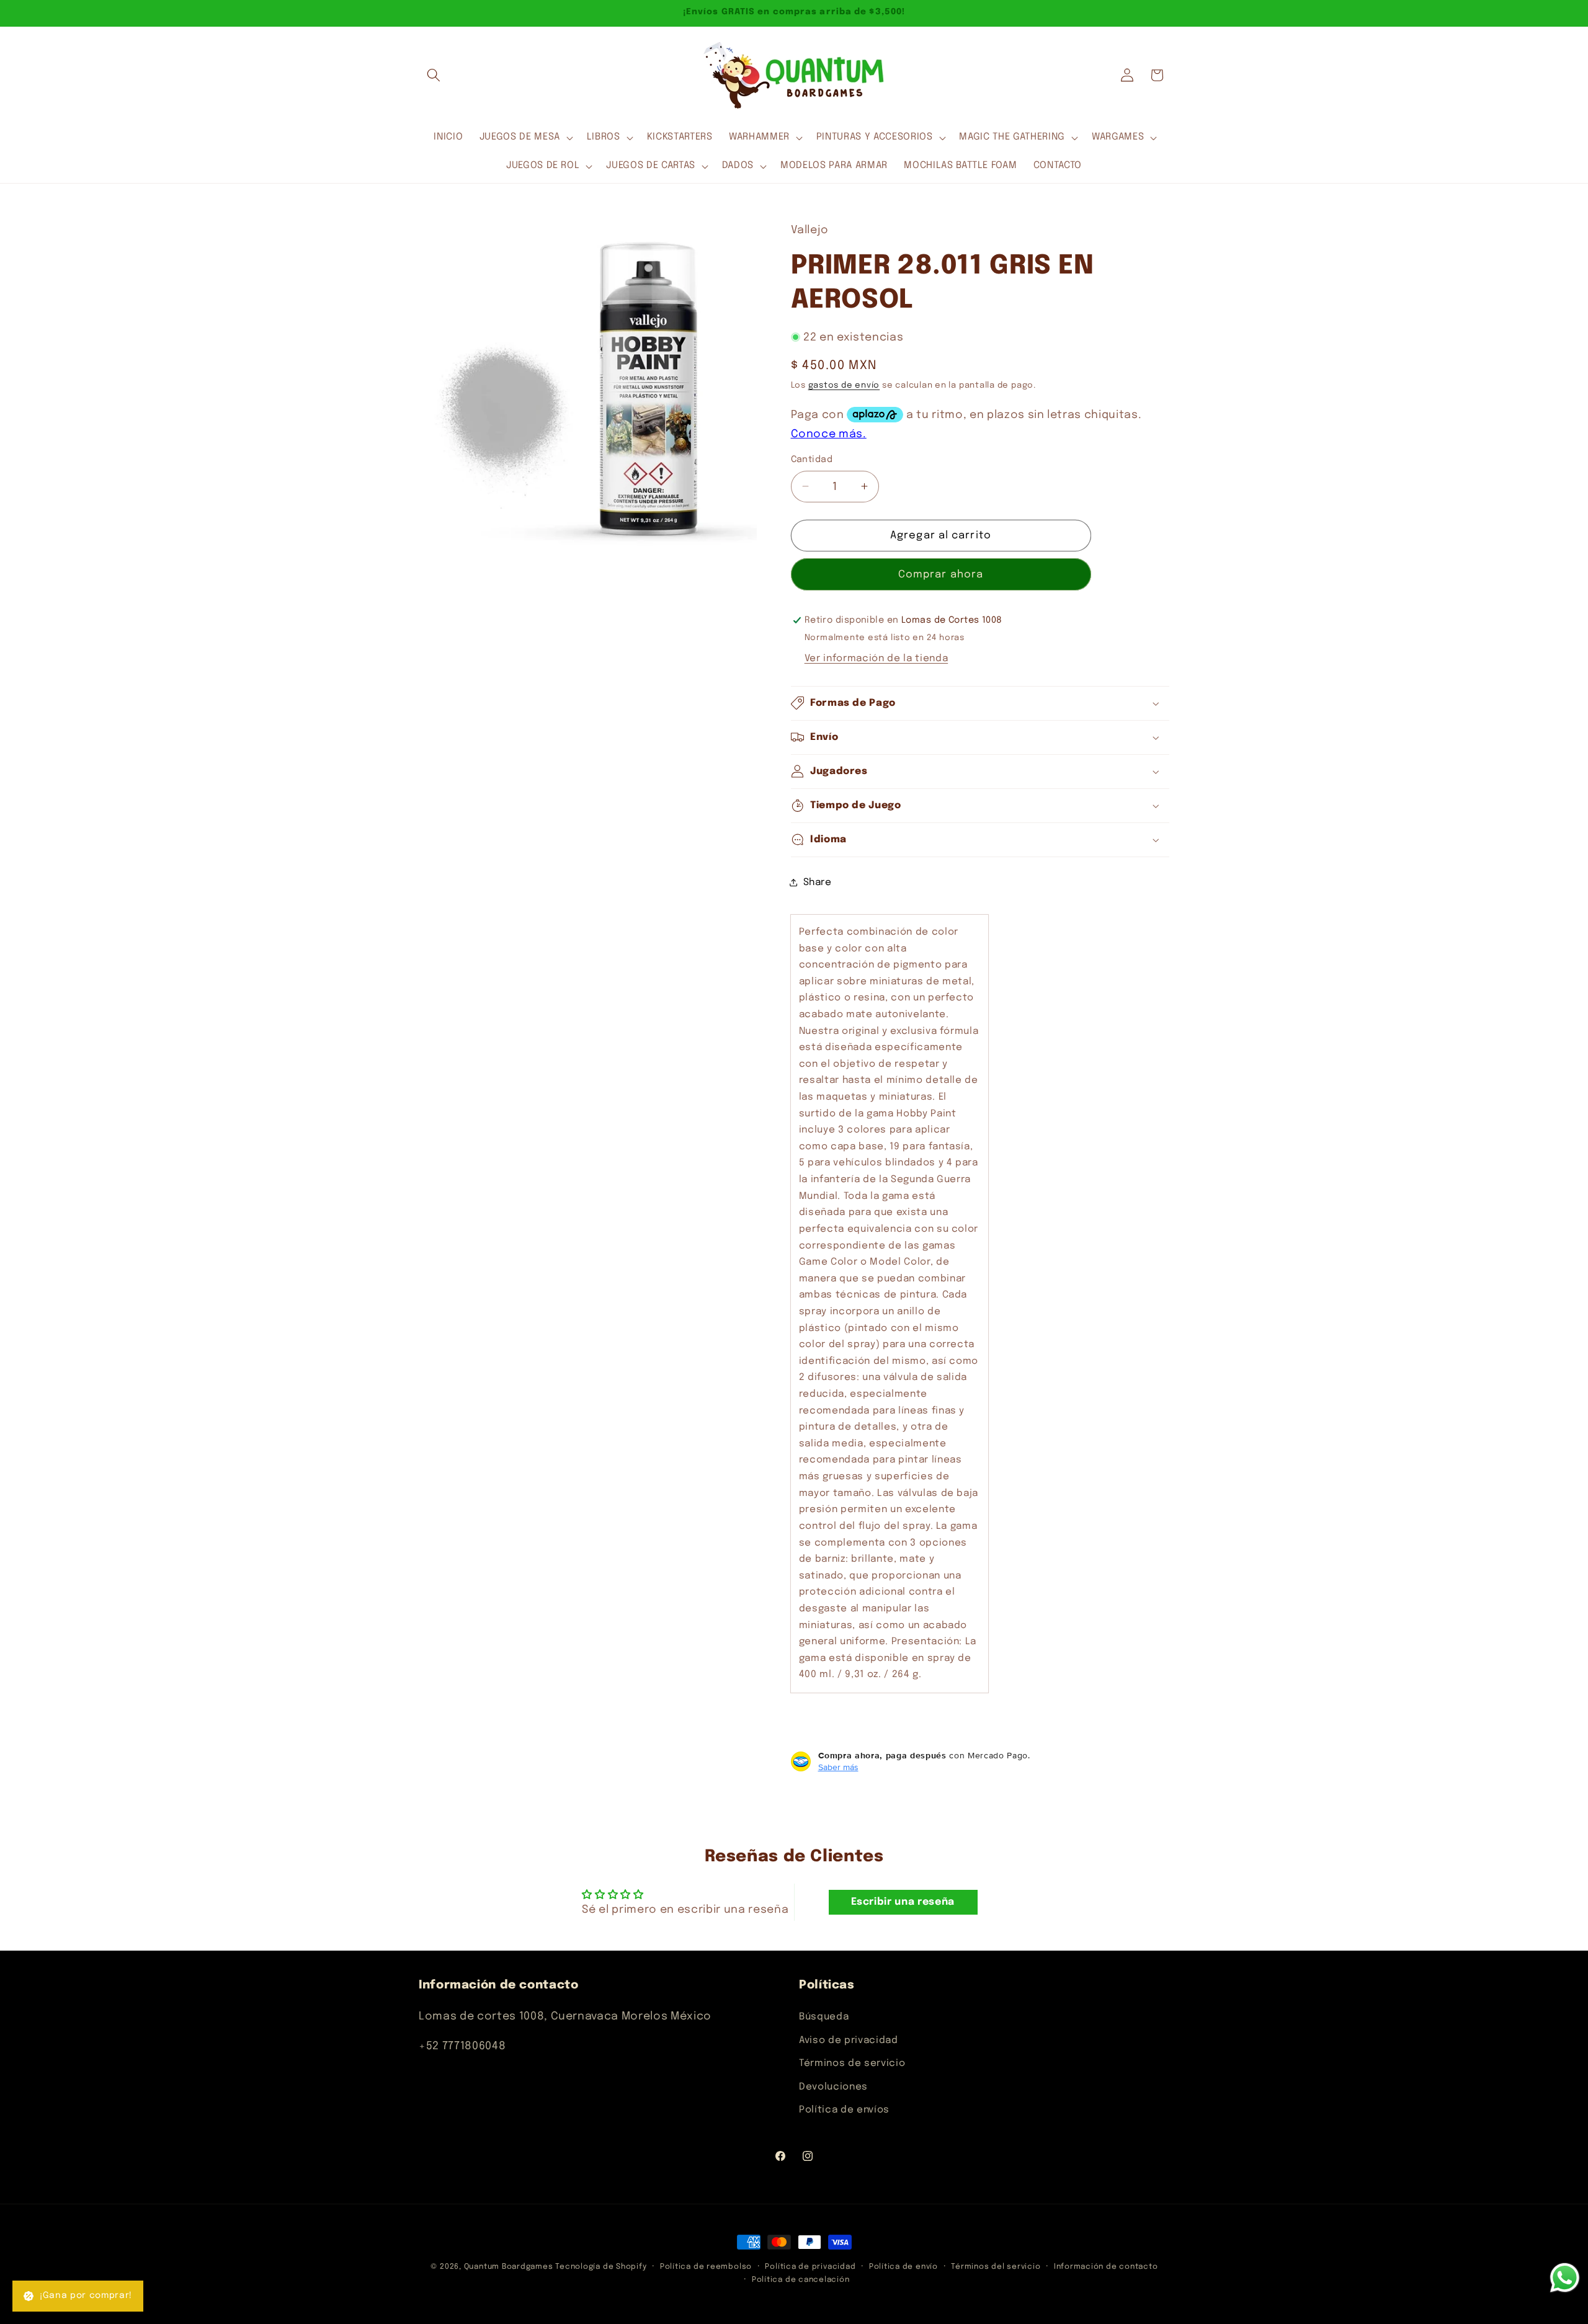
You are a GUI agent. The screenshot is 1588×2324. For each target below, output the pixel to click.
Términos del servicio (996, 2267)
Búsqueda (824, 2016)
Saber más (838, 1767)
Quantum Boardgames (509, 2267)
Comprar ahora (941, 574)
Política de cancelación (801, 2280)
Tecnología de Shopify (601, 2267)
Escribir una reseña (903, 1902)
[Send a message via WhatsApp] (1565, 2278)
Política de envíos (844, 2110)
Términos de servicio (852, 2063)
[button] (434, 75)
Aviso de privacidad (849, 2040)
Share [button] (818, 882)
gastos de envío (844, 385)
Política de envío (903, 2267)
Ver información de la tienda (876, 659)
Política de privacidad (810, 2267)
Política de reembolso (706, 2267)
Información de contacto (1106, 2267)
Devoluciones (833, 2086)
